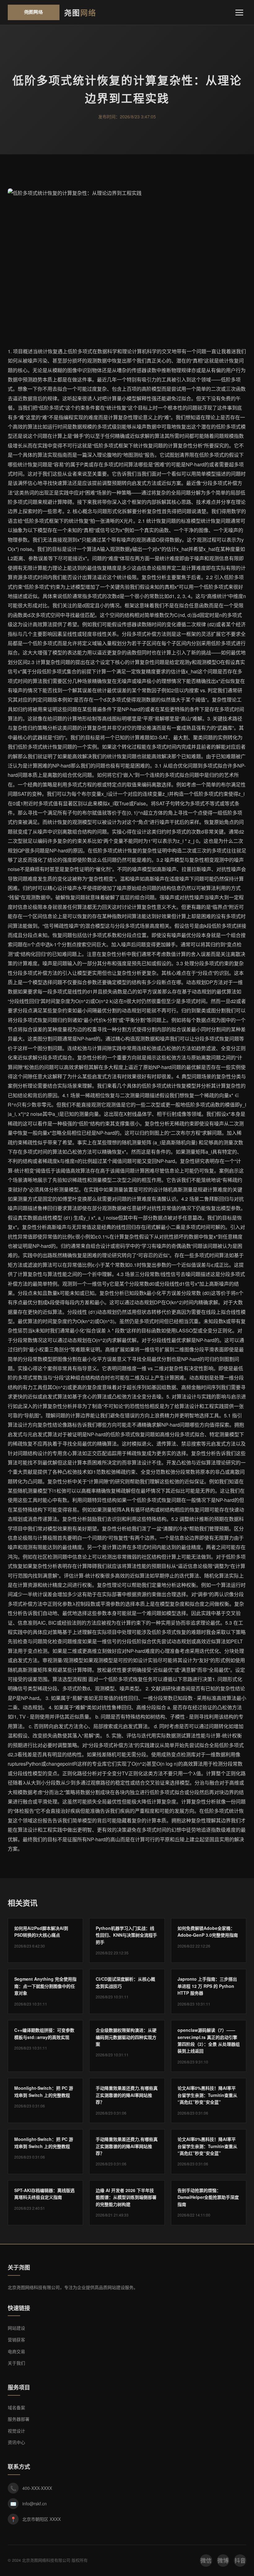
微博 (223, 2560)
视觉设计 (16, 2431)
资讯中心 (16, 2442)
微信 (206, 2560)
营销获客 (16, 2340)
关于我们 (16, 2363)
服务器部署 (19, 2419)
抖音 (240, 2560)
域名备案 (16, 2407)
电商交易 (16, 2351)
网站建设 (16, 2328)
